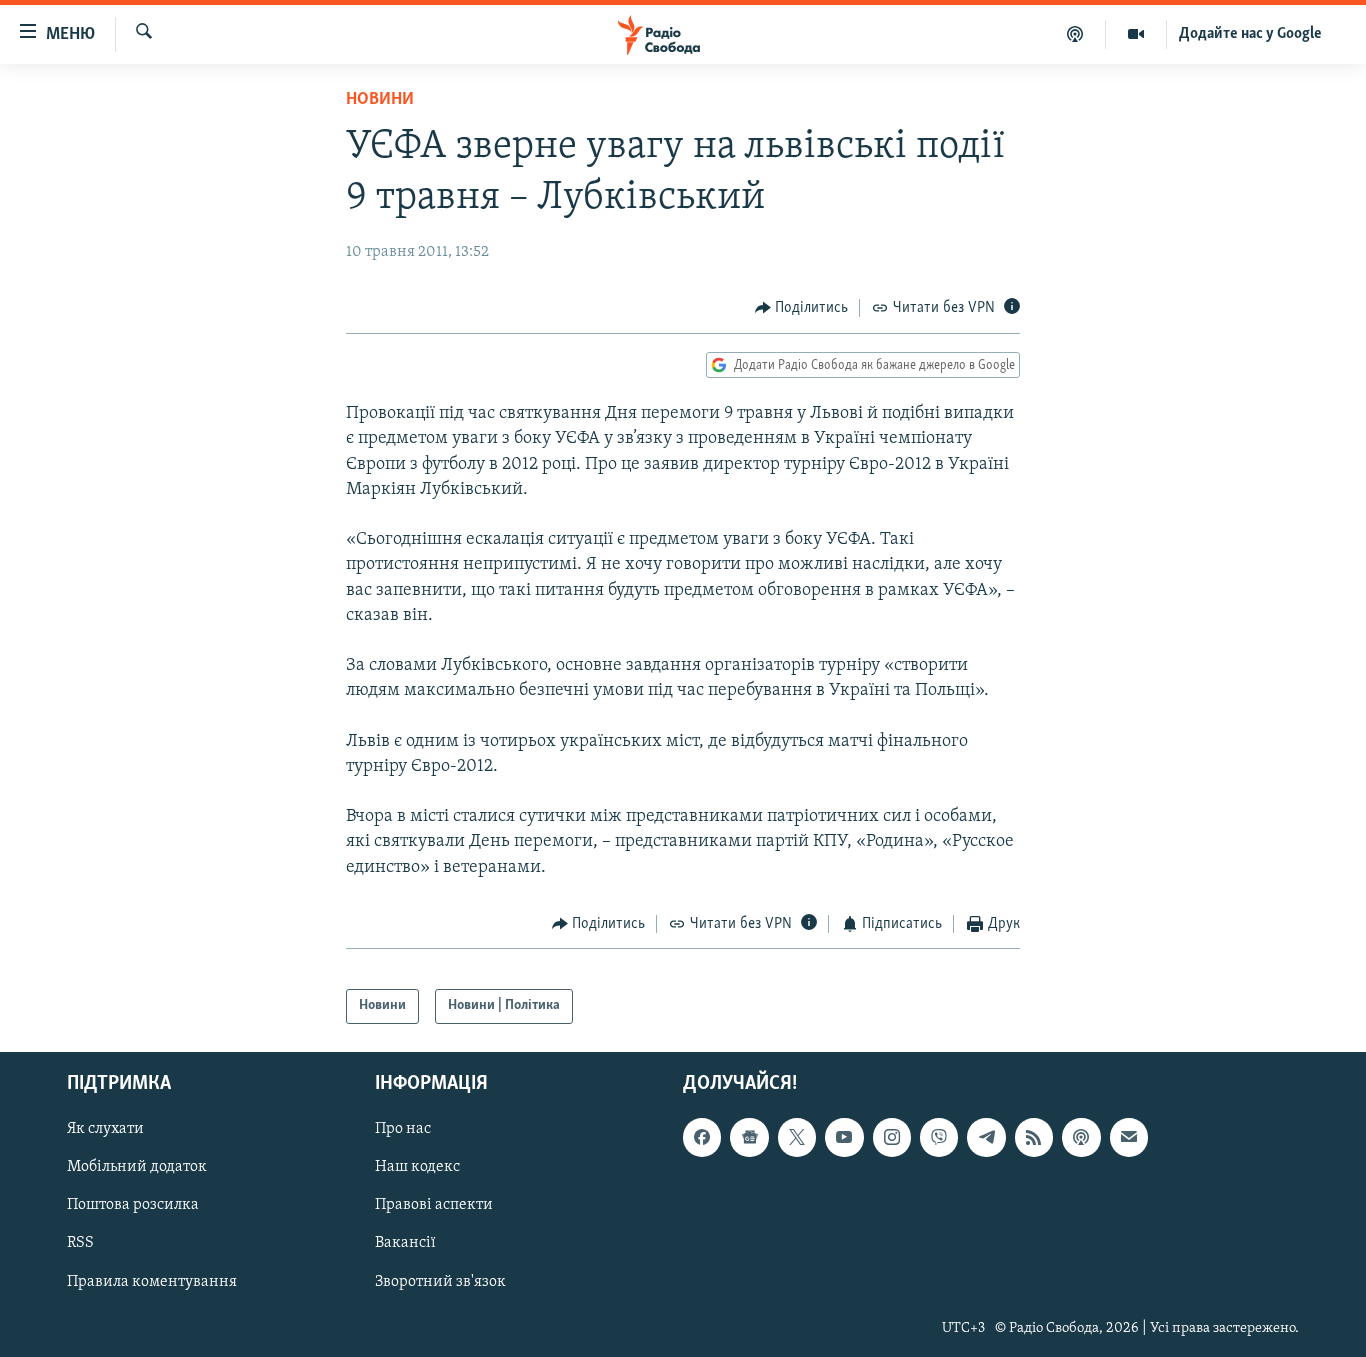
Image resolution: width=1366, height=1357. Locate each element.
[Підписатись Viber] (939, 1137)
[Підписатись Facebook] (702, 1137)
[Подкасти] (1075, 34)
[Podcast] (1081, 1137)
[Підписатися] (1129, 1137)
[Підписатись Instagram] (892, 1137)
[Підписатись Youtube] (844, 1137)
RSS (80, 1243)
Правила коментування (152, 1281)
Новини (380, 100)
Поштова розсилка (133, 1205)
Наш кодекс (417, 1167)
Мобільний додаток (137, 1167)
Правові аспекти (434, 1205)
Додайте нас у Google (1250, 34)
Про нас (403, 1129)
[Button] (802, 308)
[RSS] (1034, 1137)
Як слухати (105, 1129)
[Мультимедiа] (1136, 34)
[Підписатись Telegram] (986, 1137)
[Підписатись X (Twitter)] (797, 1137)
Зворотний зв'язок (440, 1281)
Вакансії (405, 1243)
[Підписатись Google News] (749, 1137)
